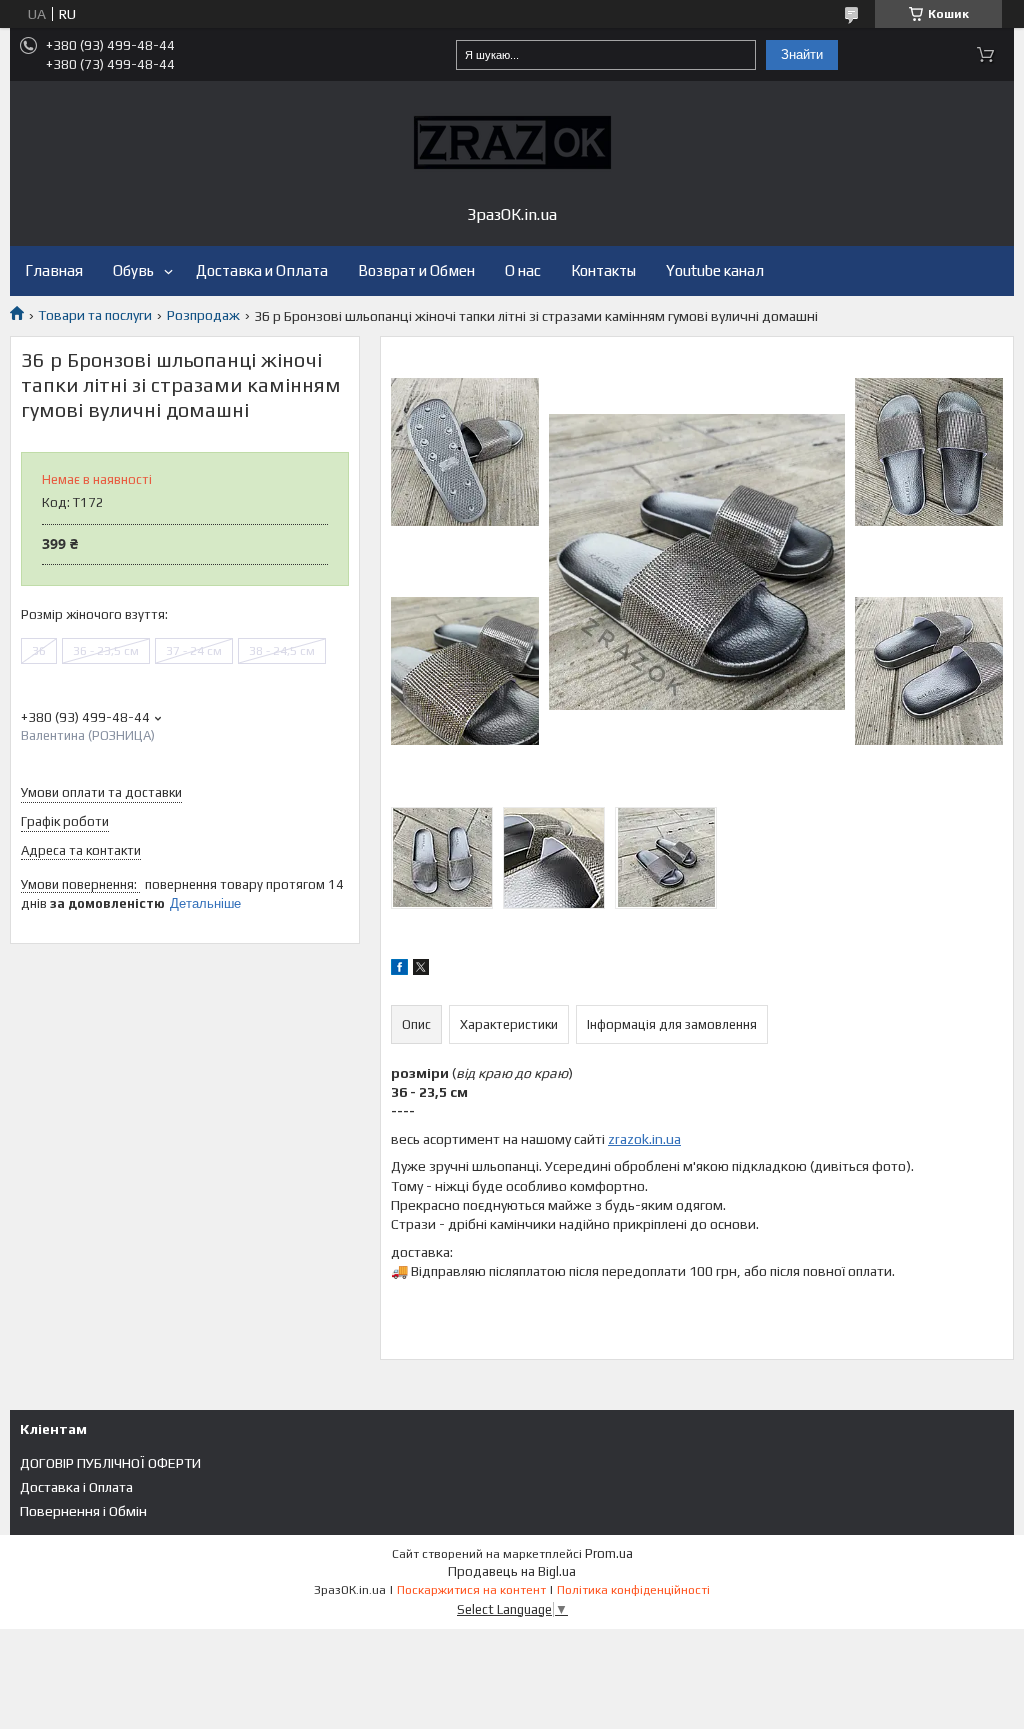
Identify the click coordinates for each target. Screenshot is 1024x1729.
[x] (421, 970)
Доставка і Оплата (76, 1487)
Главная (54, 270)
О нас (523, 270)
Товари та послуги (95, 315)
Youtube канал (715, 270)
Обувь (133, 270)
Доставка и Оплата (262, 270)
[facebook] (399, 970)
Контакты (603, 270)
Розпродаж (203, 315)
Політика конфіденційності (633, 1590)
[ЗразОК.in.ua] (512, 142)
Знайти (802, 54)
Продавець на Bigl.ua (512, 1571)
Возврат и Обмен (416, 270)
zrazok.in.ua (644, 1139)
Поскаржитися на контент (471, 1590)
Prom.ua (609, 1553)
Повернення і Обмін (83, 1511)
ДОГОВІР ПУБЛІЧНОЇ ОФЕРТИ (110, 1463)
